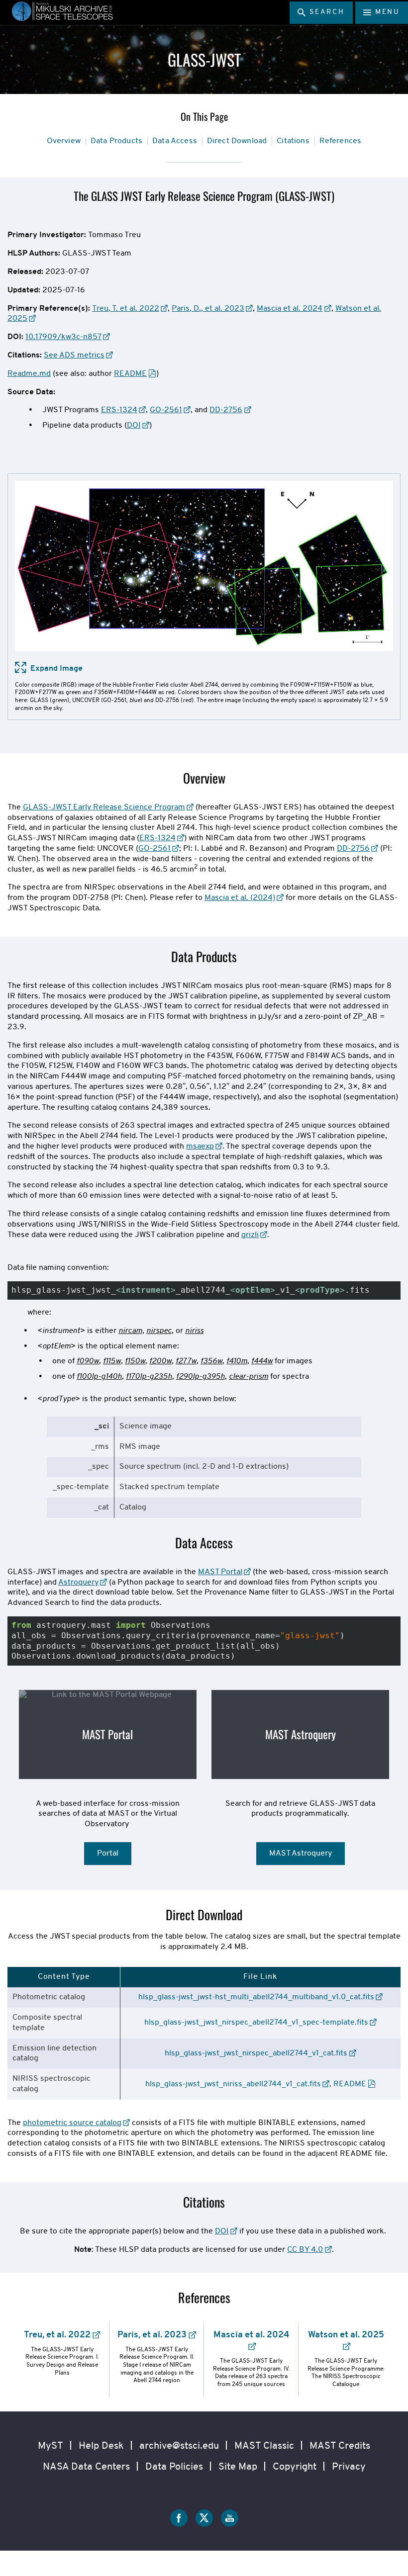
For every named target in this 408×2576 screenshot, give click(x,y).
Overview (64, 141)
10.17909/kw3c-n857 (63, 337)
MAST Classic (264, 2446)
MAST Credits (340, 2446)
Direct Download (237, 141)
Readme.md (29, 374)
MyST (51, 2446)
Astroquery (78, 1583)
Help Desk (101, 2446)
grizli (250, 1235)
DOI (134, 426)
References (341, 141)
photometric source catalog (72, 2123)
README (130, 374)
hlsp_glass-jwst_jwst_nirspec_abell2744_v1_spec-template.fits (256, 2023)
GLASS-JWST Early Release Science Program (104, 807)
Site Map (238, 2467)
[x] (204, 2520)
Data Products (116, 141)
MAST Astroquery (301, 1734)
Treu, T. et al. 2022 (126, 309)
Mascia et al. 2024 (290, 309)
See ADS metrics (74, 355)
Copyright (295, 2467)
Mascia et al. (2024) (240, 898)
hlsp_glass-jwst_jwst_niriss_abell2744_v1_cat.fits (233, 2084)
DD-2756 (226, 410)
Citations (293, 141)
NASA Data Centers (86, 2467)
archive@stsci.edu (179, 2446)
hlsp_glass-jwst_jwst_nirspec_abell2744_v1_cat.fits (256, 2053)
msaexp (200, 1147)
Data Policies (174, 2467)
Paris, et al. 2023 (152, 2335)
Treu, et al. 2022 (57, 2335)
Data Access (175, 141)
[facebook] (179, 2520)
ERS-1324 (119, 410)
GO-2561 (166, 410)
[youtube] (230, 2520)
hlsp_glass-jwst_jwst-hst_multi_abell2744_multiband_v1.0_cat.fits (256, 1997)
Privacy (349, 2467)
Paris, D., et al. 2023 (208, 309)
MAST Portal (220, 1572)
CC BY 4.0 (305, 2250)
